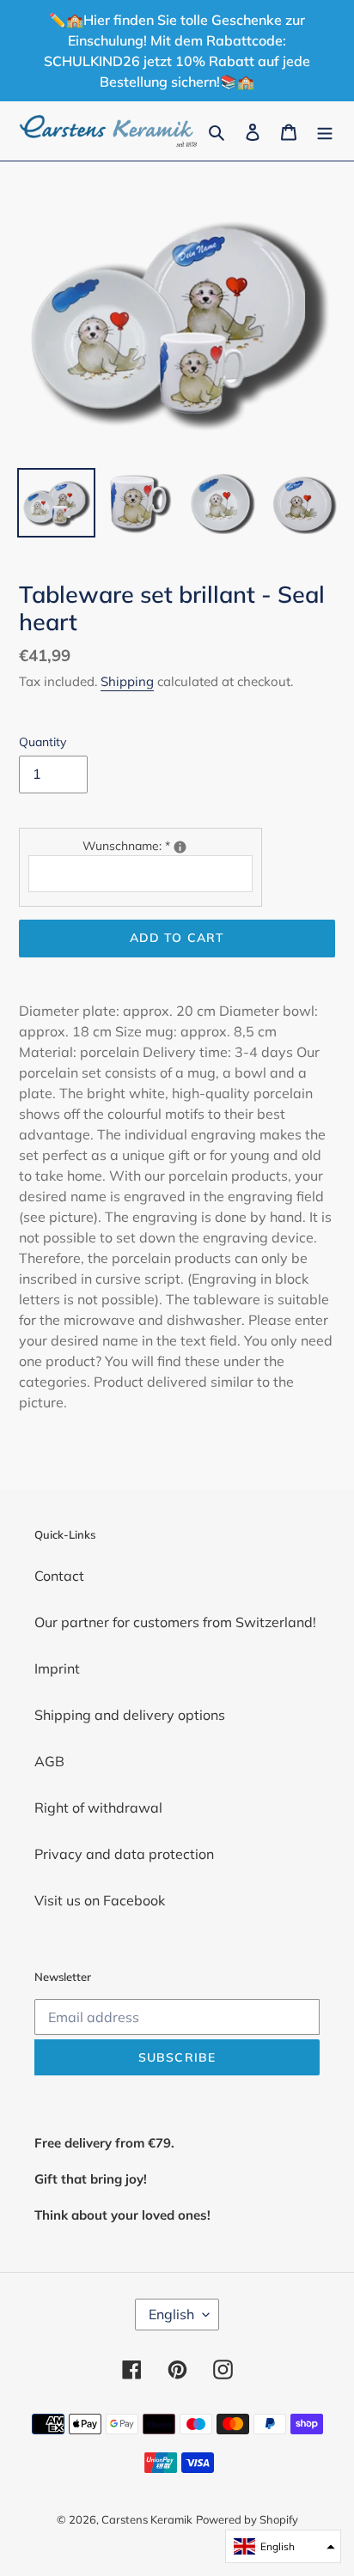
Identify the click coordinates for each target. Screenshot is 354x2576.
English (171, 2314)
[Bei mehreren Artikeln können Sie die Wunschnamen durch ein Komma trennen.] (180, 847)
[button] (283, 2546)
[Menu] (325, 131)
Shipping (127, 681)
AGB (49, 1761)
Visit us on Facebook (100, 1900)
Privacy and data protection (124, 1854)
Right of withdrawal (98, 1807)
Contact (59, 1576)
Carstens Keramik (147, 2519)
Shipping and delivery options (130, 1715)
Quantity (43, 742)
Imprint (57, 1668)
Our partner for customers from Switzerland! (175, 1622)
